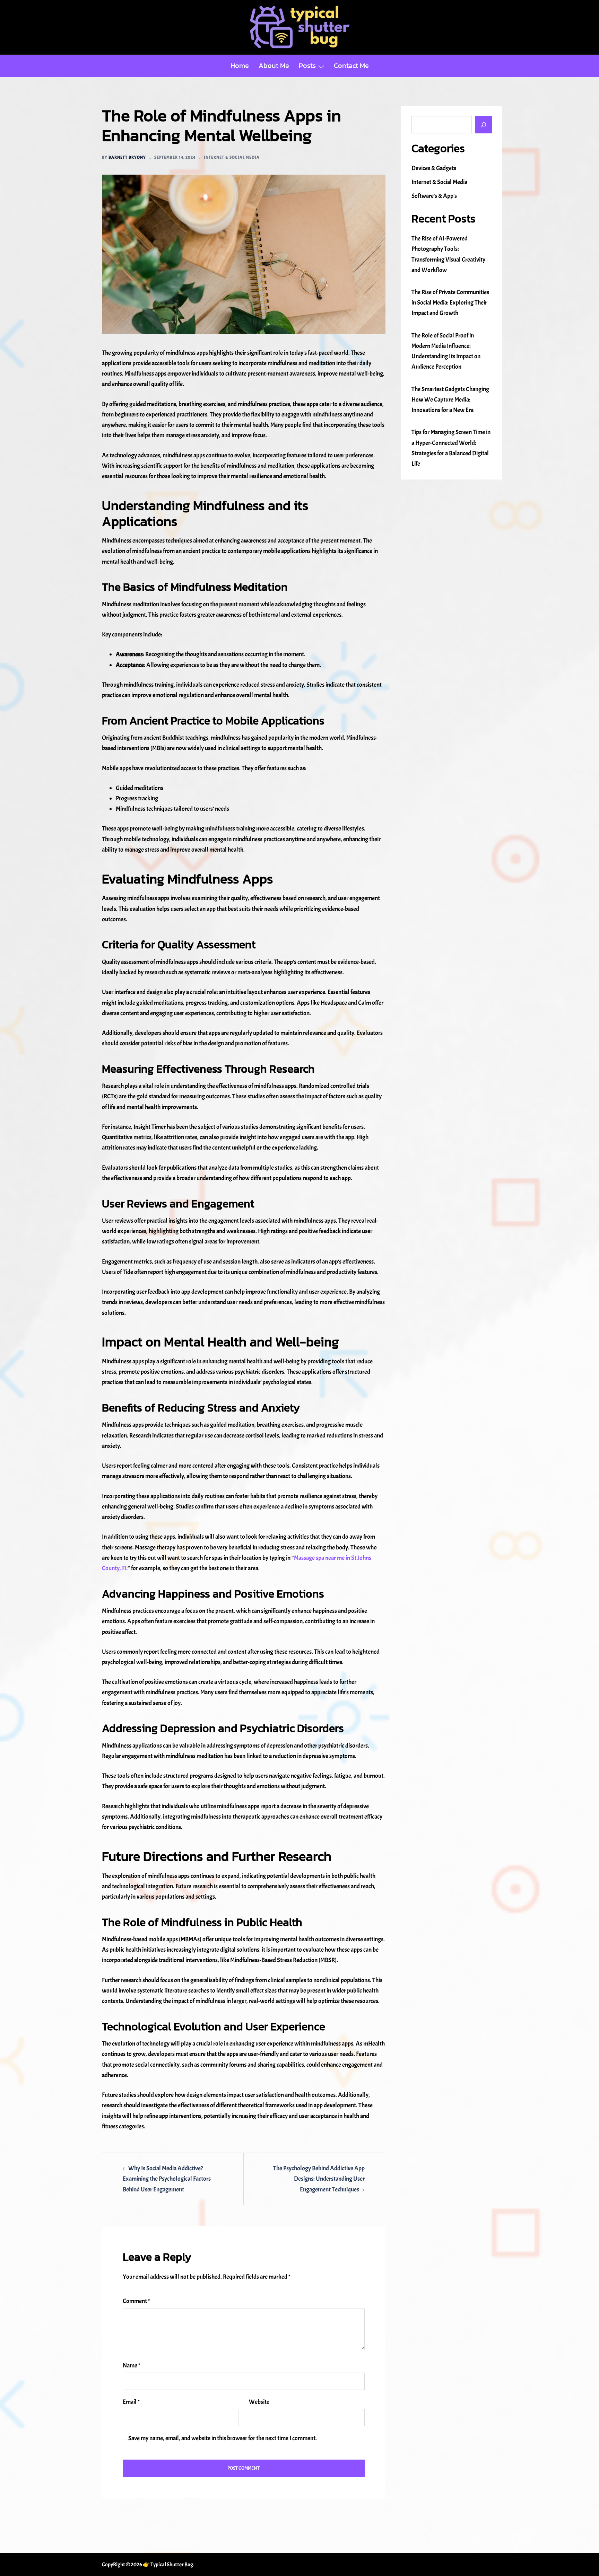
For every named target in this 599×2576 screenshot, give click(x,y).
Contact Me (351, 65)
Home (240, 65)
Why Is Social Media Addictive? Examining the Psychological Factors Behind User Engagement (167, 2179)
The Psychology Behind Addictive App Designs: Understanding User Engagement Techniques (319, 2179)
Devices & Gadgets (434, 168)
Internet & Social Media (232, 157)
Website (259, 2402)
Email (131, 2402)
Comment (136, 2301)
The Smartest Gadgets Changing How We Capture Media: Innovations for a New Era (450, 400)
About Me (274, 65)
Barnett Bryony (127, 157)
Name (131, 2366)
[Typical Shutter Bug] (299, 25)
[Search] (484, 125)
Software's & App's (434, 196)
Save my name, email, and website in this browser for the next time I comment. (223, 2438)
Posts (307, 65)
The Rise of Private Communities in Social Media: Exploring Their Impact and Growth (450, 303)
